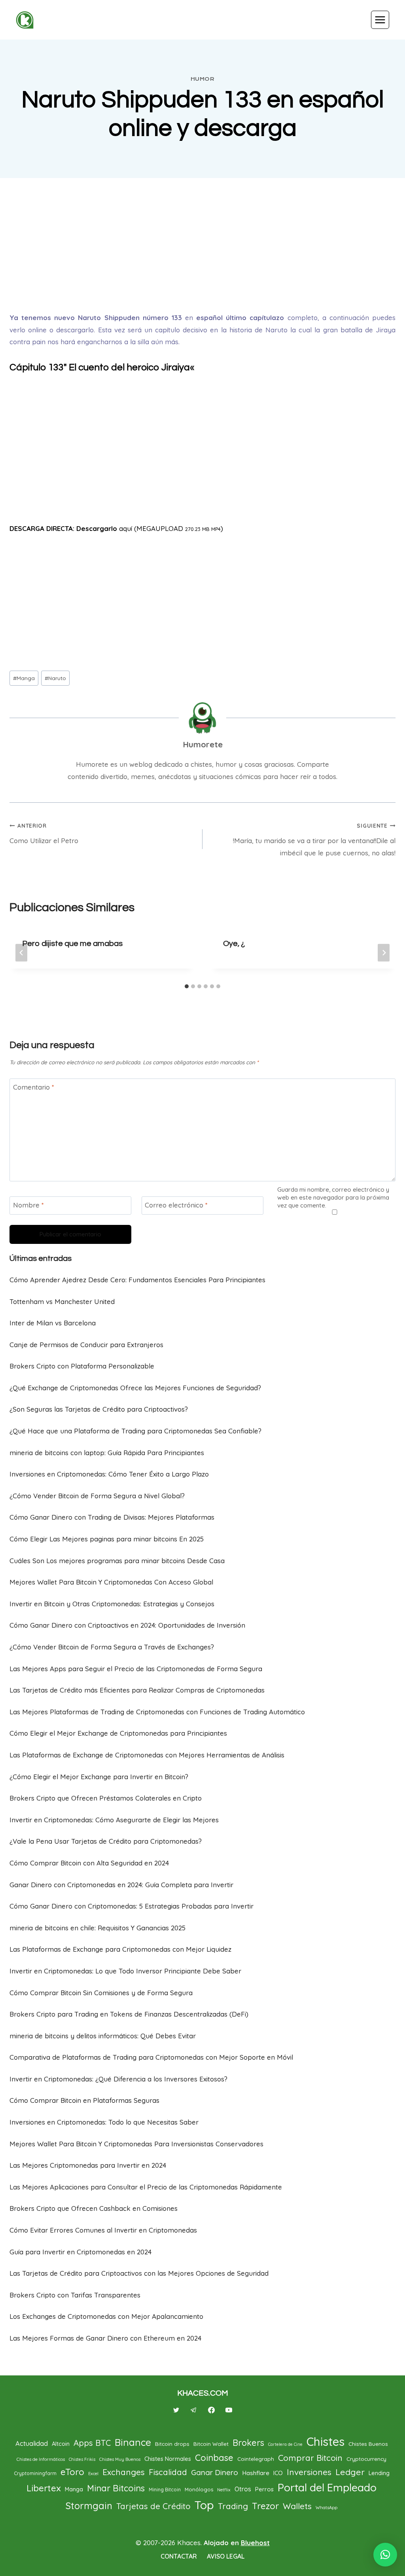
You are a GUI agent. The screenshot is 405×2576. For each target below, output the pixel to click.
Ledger (350, 2472)
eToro (72, 2472)
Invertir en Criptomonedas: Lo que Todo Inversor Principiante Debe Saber (125, 1971)
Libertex (44, 2488)
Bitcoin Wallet (211, 2444)
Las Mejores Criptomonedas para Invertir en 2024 (88, 2165)
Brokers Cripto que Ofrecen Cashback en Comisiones (94, 2208)
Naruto (55, 678)
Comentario (34, 1087)
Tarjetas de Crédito (153, 2506)
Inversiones (309, 2472)
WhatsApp (326, 2508)
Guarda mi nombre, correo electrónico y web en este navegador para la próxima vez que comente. (333, 1197)
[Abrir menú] (380, 20)
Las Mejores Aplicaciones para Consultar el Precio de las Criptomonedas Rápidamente (146, 2187)
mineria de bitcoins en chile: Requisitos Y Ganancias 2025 (97, 1928)
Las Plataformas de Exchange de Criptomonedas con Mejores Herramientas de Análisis (147, 1755)
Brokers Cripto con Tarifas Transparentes (75, 2295)
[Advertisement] (202, 245)
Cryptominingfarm (35, 2473)
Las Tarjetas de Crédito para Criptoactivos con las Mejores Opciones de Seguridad (139, 2273)
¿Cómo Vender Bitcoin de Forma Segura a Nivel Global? (97, 1496)
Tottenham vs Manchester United (62, 1301)
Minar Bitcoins (116, 2488)
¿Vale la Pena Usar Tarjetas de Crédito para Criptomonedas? (106, 1841)
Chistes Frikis (82, 2459)
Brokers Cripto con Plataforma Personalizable (82, 1366)
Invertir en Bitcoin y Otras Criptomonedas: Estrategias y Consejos (112, 1604)
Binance (133, 2442)
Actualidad (32, 2443)
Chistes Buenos (368, 2444)
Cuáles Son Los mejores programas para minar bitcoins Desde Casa (117, 1561)
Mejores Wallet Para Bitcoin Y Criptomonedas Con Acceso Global (111, 1582)
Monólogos (199, 2489)
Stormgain (89, 2506)
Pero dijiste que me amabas (72, 944)
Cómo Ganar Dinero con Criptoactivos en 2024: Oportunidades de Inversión (127, 1625)
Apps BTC (92, 2443)
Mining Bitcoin (165, 2490)
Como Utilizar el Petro (44, 833)
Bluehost (255, 2543)
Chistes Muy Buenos (120, 2459)
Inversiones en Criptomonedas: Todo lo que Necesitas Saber (104, 2122)
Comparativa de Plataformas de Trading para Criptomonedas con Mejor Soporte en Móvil (151, 2057)
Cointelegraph (256, 2459)
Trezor (265, 2506)
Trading (233, 2506)
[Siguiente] (384, 952)
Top (204, 2505)
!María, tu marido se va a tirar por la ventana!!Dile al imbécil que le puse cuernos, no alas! (314, 840)
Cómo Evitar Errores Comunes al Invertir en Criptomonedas (103, 2230)
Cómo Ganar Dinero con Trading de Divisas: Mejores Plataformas (112, 1517)
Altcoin (61, 2444)
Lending (379, 2473)
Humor (203, 79)
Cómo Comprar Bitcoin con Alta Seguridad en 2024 (89, 1863)
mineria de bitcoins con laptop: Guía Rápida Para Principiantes (107, 1453)
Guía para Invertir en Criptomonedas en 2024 (80, 2252)
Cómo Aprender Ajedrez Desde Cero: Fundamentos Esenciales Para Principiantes (137, 1280)
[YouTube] (229, 2410)
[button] (385, 2555)
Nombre (28, 1205)
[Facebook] (211, 2410)
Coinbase (214, 2458)
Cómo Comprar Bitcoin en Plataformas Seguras (84, 2100)
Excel (93, 2474)
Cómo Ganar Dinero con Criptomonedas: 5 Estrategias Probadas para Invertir (132, 1906)
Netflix (224, 2490)
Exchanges (124, 2472)
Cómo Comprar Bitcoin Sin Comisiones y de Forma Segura (101, 1993)
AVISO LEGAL (226, 2556)
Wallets (297, 2506)
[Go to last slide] (21, 952)
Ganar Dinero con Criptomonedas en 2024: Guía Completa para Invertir (121, 1885)
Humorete (203, 744)
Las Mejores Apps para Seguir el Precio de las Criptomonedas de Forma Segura (136, 1669)
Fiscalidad (168, 2472)
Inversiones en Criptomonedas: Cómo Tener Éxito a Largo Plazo (109, 1474)
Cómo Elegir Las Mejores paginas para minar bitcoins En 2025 (107, 1539)
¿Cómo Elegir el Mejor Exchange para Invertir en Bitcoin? (99, 1777)
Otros (243, 2489)
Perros (264, 2489)
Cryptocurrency (366, 2459)
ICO (278, 2473)
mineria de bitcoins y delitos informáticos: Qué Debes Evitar (103, 2036)
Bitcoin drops (172, 2444)
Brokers (248, 2442)
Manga (24, 678)
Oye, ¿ (234, 944)
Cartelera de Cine (285, 2444)
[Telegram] (194, 2410)
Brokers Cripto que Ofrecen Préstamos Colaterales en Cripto (106, 1798)
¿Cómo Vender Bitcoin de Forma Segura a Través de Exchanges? (112, 1647)
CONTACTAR (179, 2556)
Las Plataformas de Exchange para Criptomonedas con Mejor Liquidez (120, 1949)
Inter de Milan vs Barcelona (53, 1323)
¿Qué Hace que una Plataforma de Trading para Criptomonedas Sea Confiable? (135, 1431)
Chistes (326, 2441)
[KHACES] (28, 20)
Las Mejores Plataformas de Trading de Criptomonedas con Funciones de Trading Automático (157, 1712)
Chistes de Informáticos (41, 2459)
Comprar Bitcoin (310, 2458)
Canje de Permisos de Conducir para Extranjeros (86, 1345)
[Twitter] (176, 2410)
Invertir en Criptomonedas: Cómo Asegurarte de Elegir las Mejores (114, 1820)
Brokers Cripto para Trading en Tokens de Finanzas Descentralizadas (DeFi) (129, 2014)
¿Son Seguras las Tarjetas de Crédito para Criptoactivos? (99, 1409)
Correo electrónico (176, 1205)
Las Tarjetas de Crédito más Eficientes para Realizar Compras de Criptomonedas (137, 1690)
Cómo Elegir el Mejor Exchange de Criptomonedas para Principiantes (118, 1733)
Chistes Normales (168, 2459)
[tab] (187, 986)
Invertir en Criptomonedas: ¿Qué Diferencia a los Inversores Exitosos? (118, 2079)
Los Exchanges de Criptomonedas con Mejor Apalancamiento (106, 2316)
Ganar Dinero (215, 2472)
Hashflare (256, 2473)
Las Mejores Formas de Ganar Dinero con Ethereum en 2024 (105, 2338)
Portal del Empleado (327, 2487)
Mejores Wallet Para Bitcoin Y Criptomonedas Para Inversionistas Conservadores (136, 2144)
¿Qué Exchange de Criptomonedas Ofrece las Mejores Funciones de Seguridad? (135, 1388)
